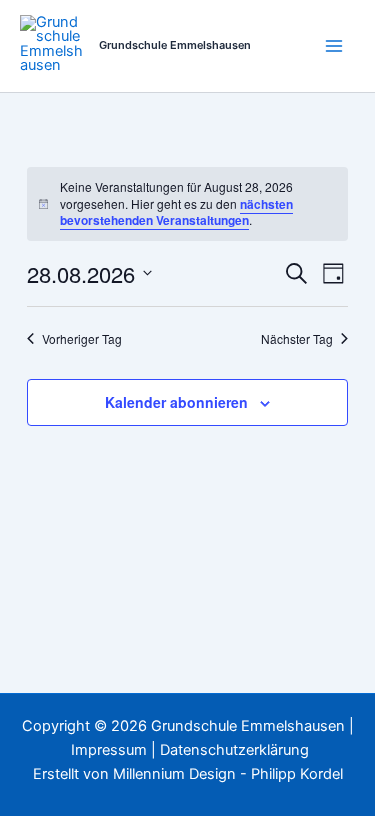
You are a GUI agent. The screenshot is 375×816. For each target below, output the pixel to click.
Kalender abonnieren (176, 402)
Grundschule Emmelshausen (175, 45)
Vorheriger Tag (82, 339)
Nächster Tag (297, 339)
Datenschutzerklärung (234, 750)
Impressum (109, 750)
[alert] (187, 204)
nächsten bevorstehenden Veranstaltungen (176, 212)
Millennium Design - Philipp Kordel (228, 774)
